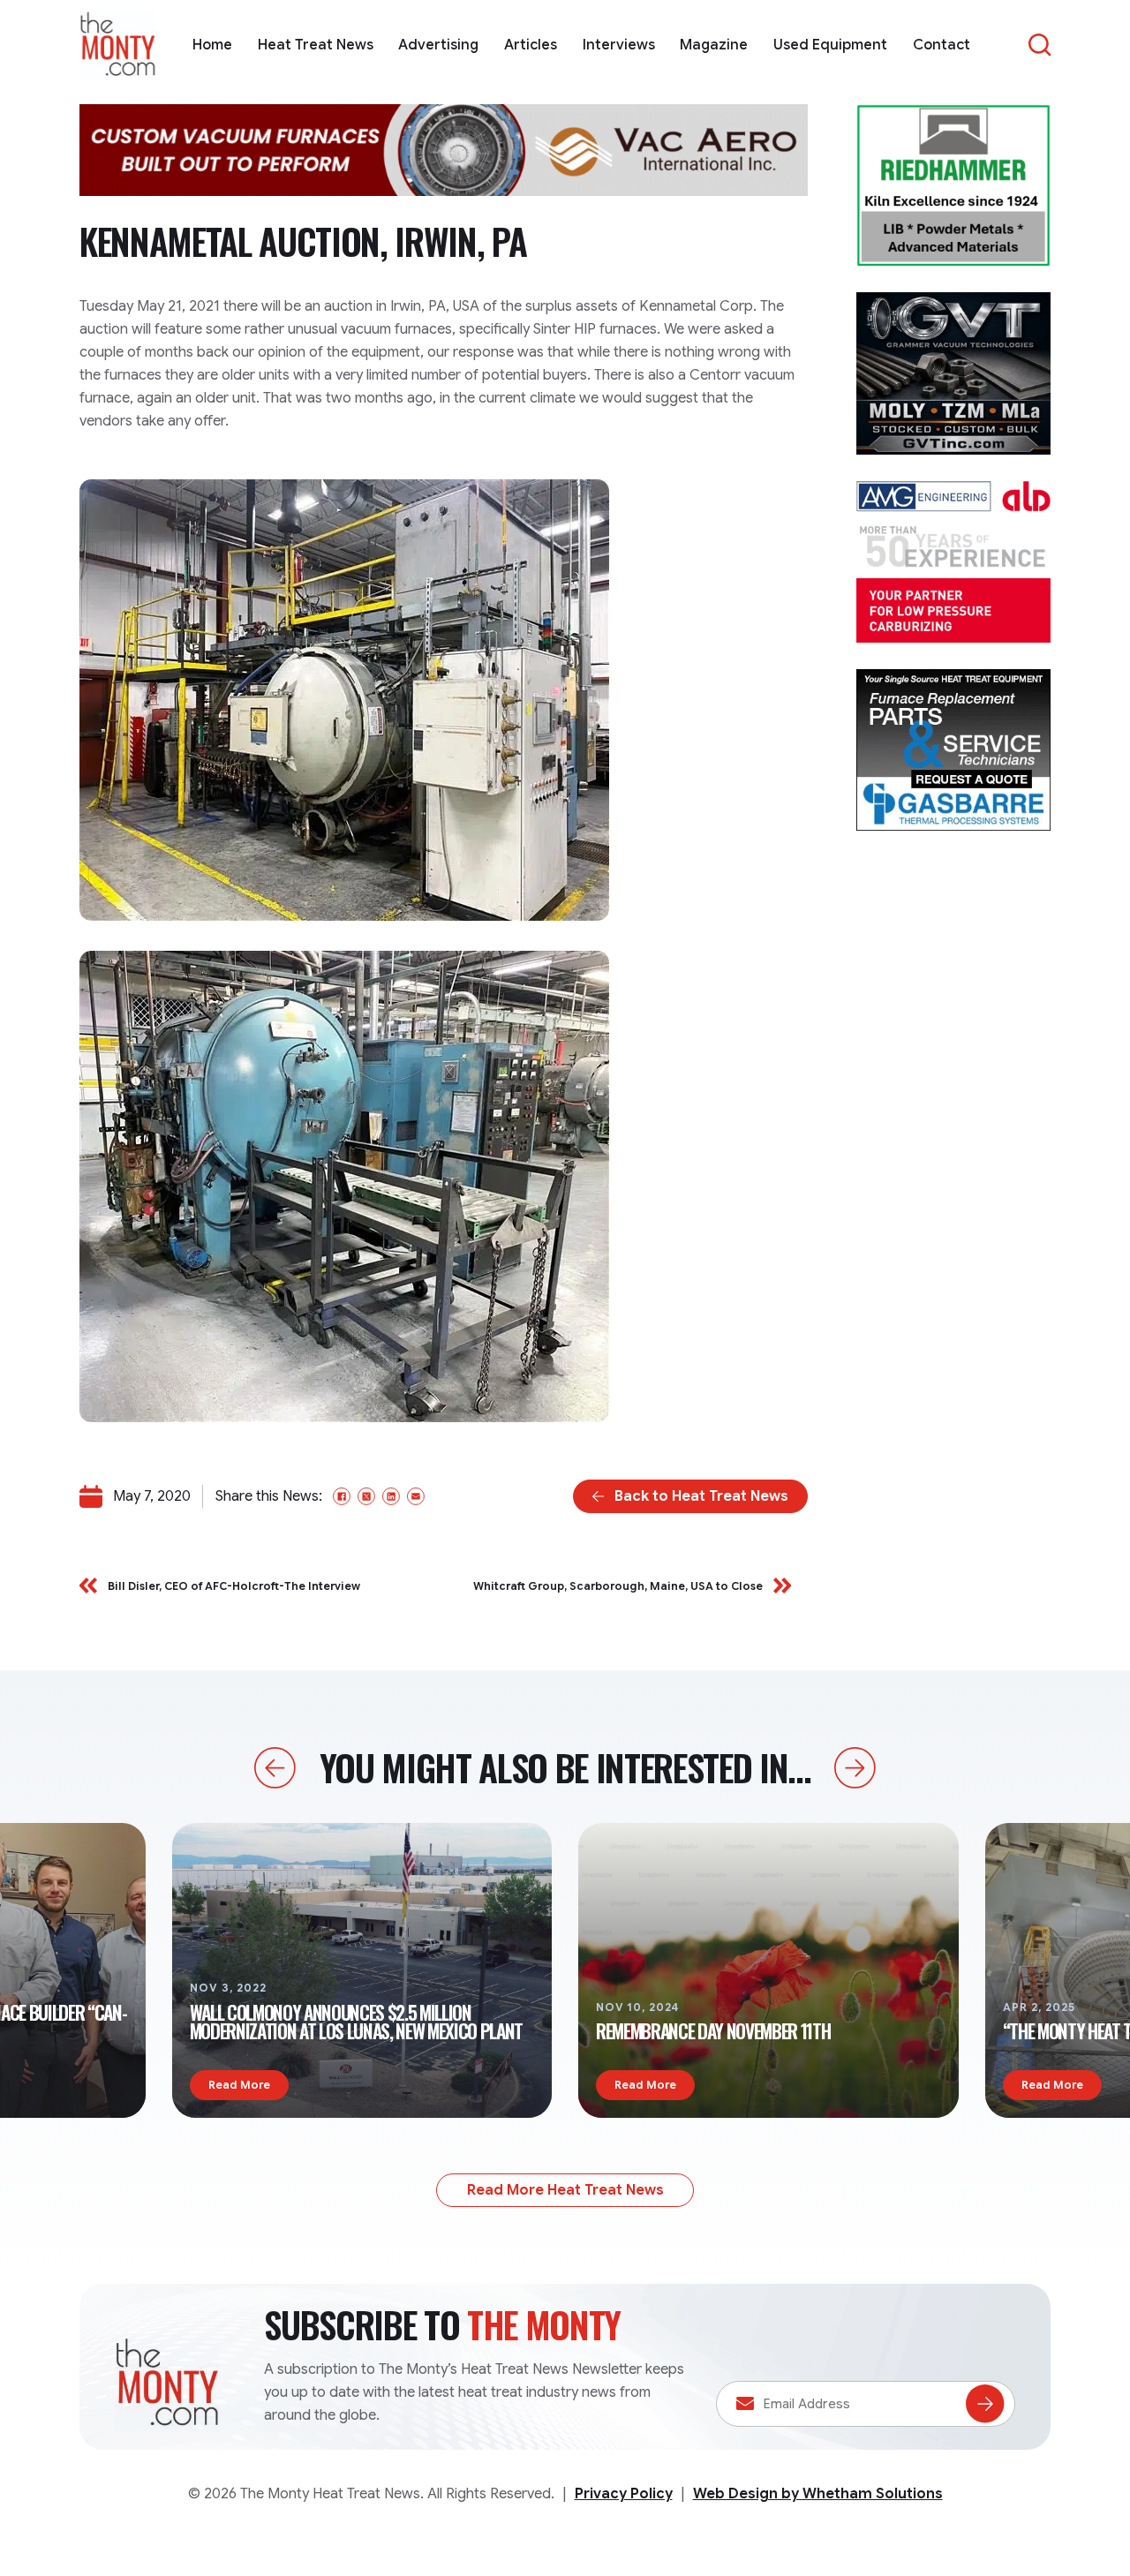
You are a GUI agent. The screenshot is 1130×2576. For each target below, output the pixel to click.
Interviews (619, 45)
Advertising (438, 45)
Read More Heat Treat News (565, 2190)
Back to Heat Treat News (701, 1496)
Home (212, 45)
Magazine (714, 45)
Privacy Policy (624, 2494)
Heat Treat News (316, 45)
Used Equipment (830, 45)
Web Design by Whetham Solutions (818, 2494)
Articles (531, 45)
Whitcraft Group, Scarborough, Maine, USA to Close (618, 1586)
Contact (942, 45)
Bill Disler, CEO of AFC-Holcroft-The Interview (234, 1586)
